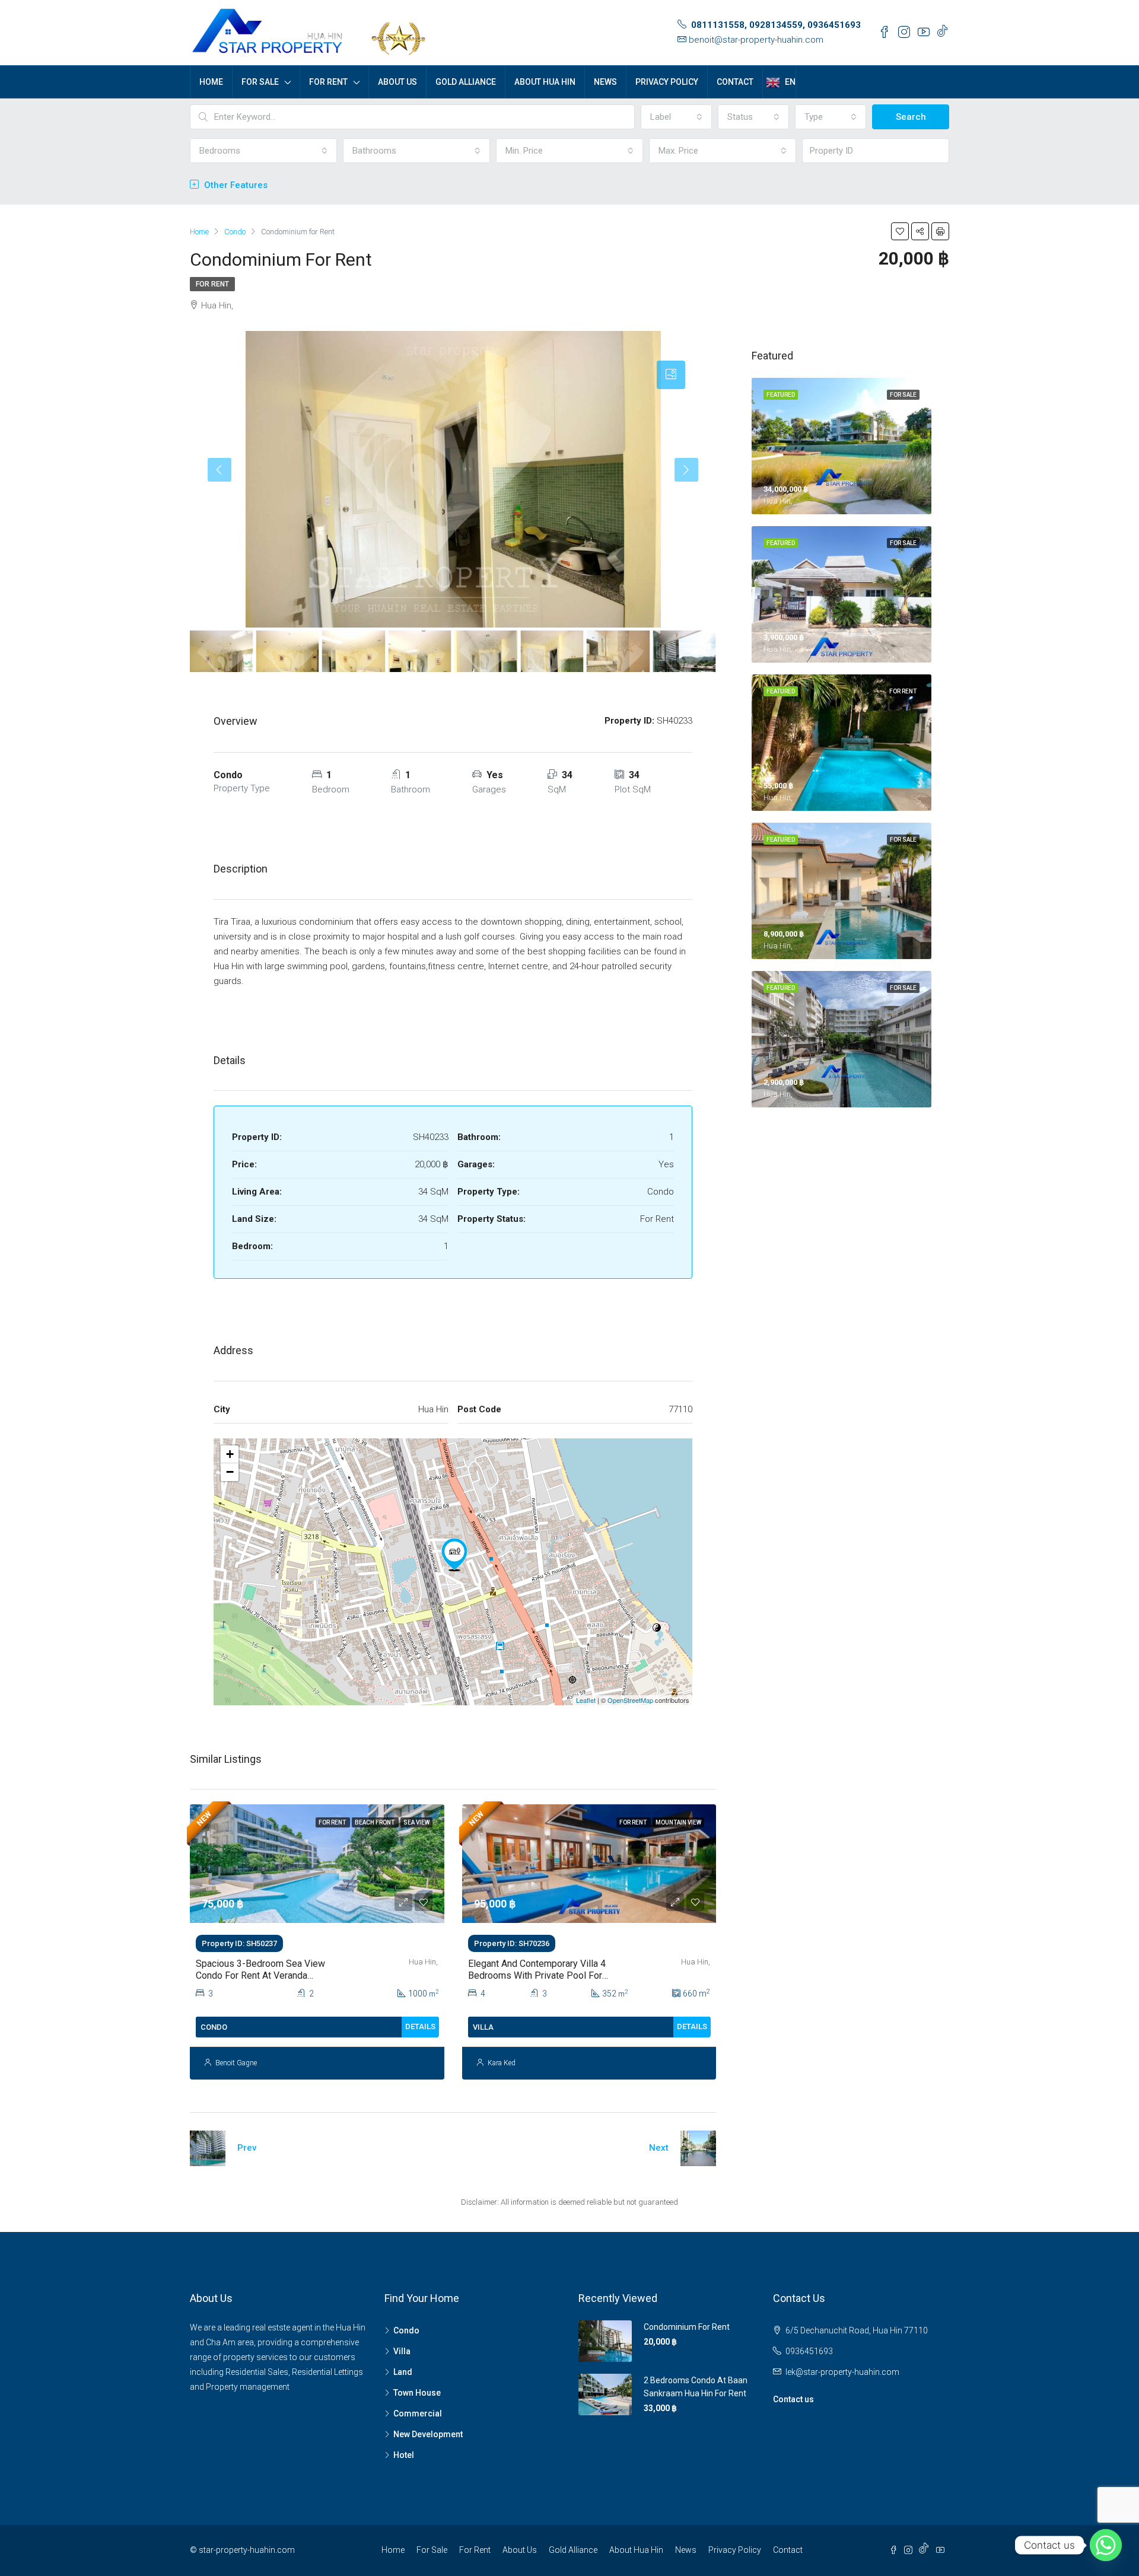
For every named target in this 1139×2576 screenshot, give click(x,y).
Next (659, 2148)
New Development (428, 2434)
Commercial (418, 2413)
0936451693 (809, 2351)
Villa (402, 2351)
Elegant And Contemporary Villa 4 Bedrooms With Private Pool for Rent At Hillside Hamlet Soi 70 (537, 1975)
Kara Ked (502, 2063)
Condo (406, 2330)
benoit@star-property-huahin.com (756, 40)
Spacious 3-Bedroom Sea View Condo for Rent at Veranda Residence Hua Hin (260, 1975)
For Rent (328, 82)
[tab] (671, 375)
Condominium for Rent (687, 2327)
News (605, 82)
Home (211, 82)
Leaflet (586, 1700)
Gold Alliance (466, 82)
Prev (247, 2148)
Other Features (235, 185)
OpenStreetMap (630, 1700)
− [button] (230, 1472)
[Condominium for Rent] (454, 1555)
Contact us (793, 2399)
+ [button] (230, 1454)
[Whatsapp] (1106, 2545)
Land (403, 2372)
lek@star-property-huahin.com (842, 2372)
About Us (397, 82)
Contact (735, 82)
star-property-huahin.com (247, 2550)
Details (420, 2026)
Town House (417, 2393)
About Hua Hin (545, 82)
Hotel (404, 2455)
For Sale (260, 82)
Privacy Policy (667, 82)
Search (911, 117)
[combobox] (676, 117)
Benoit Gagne (236, 2063)
